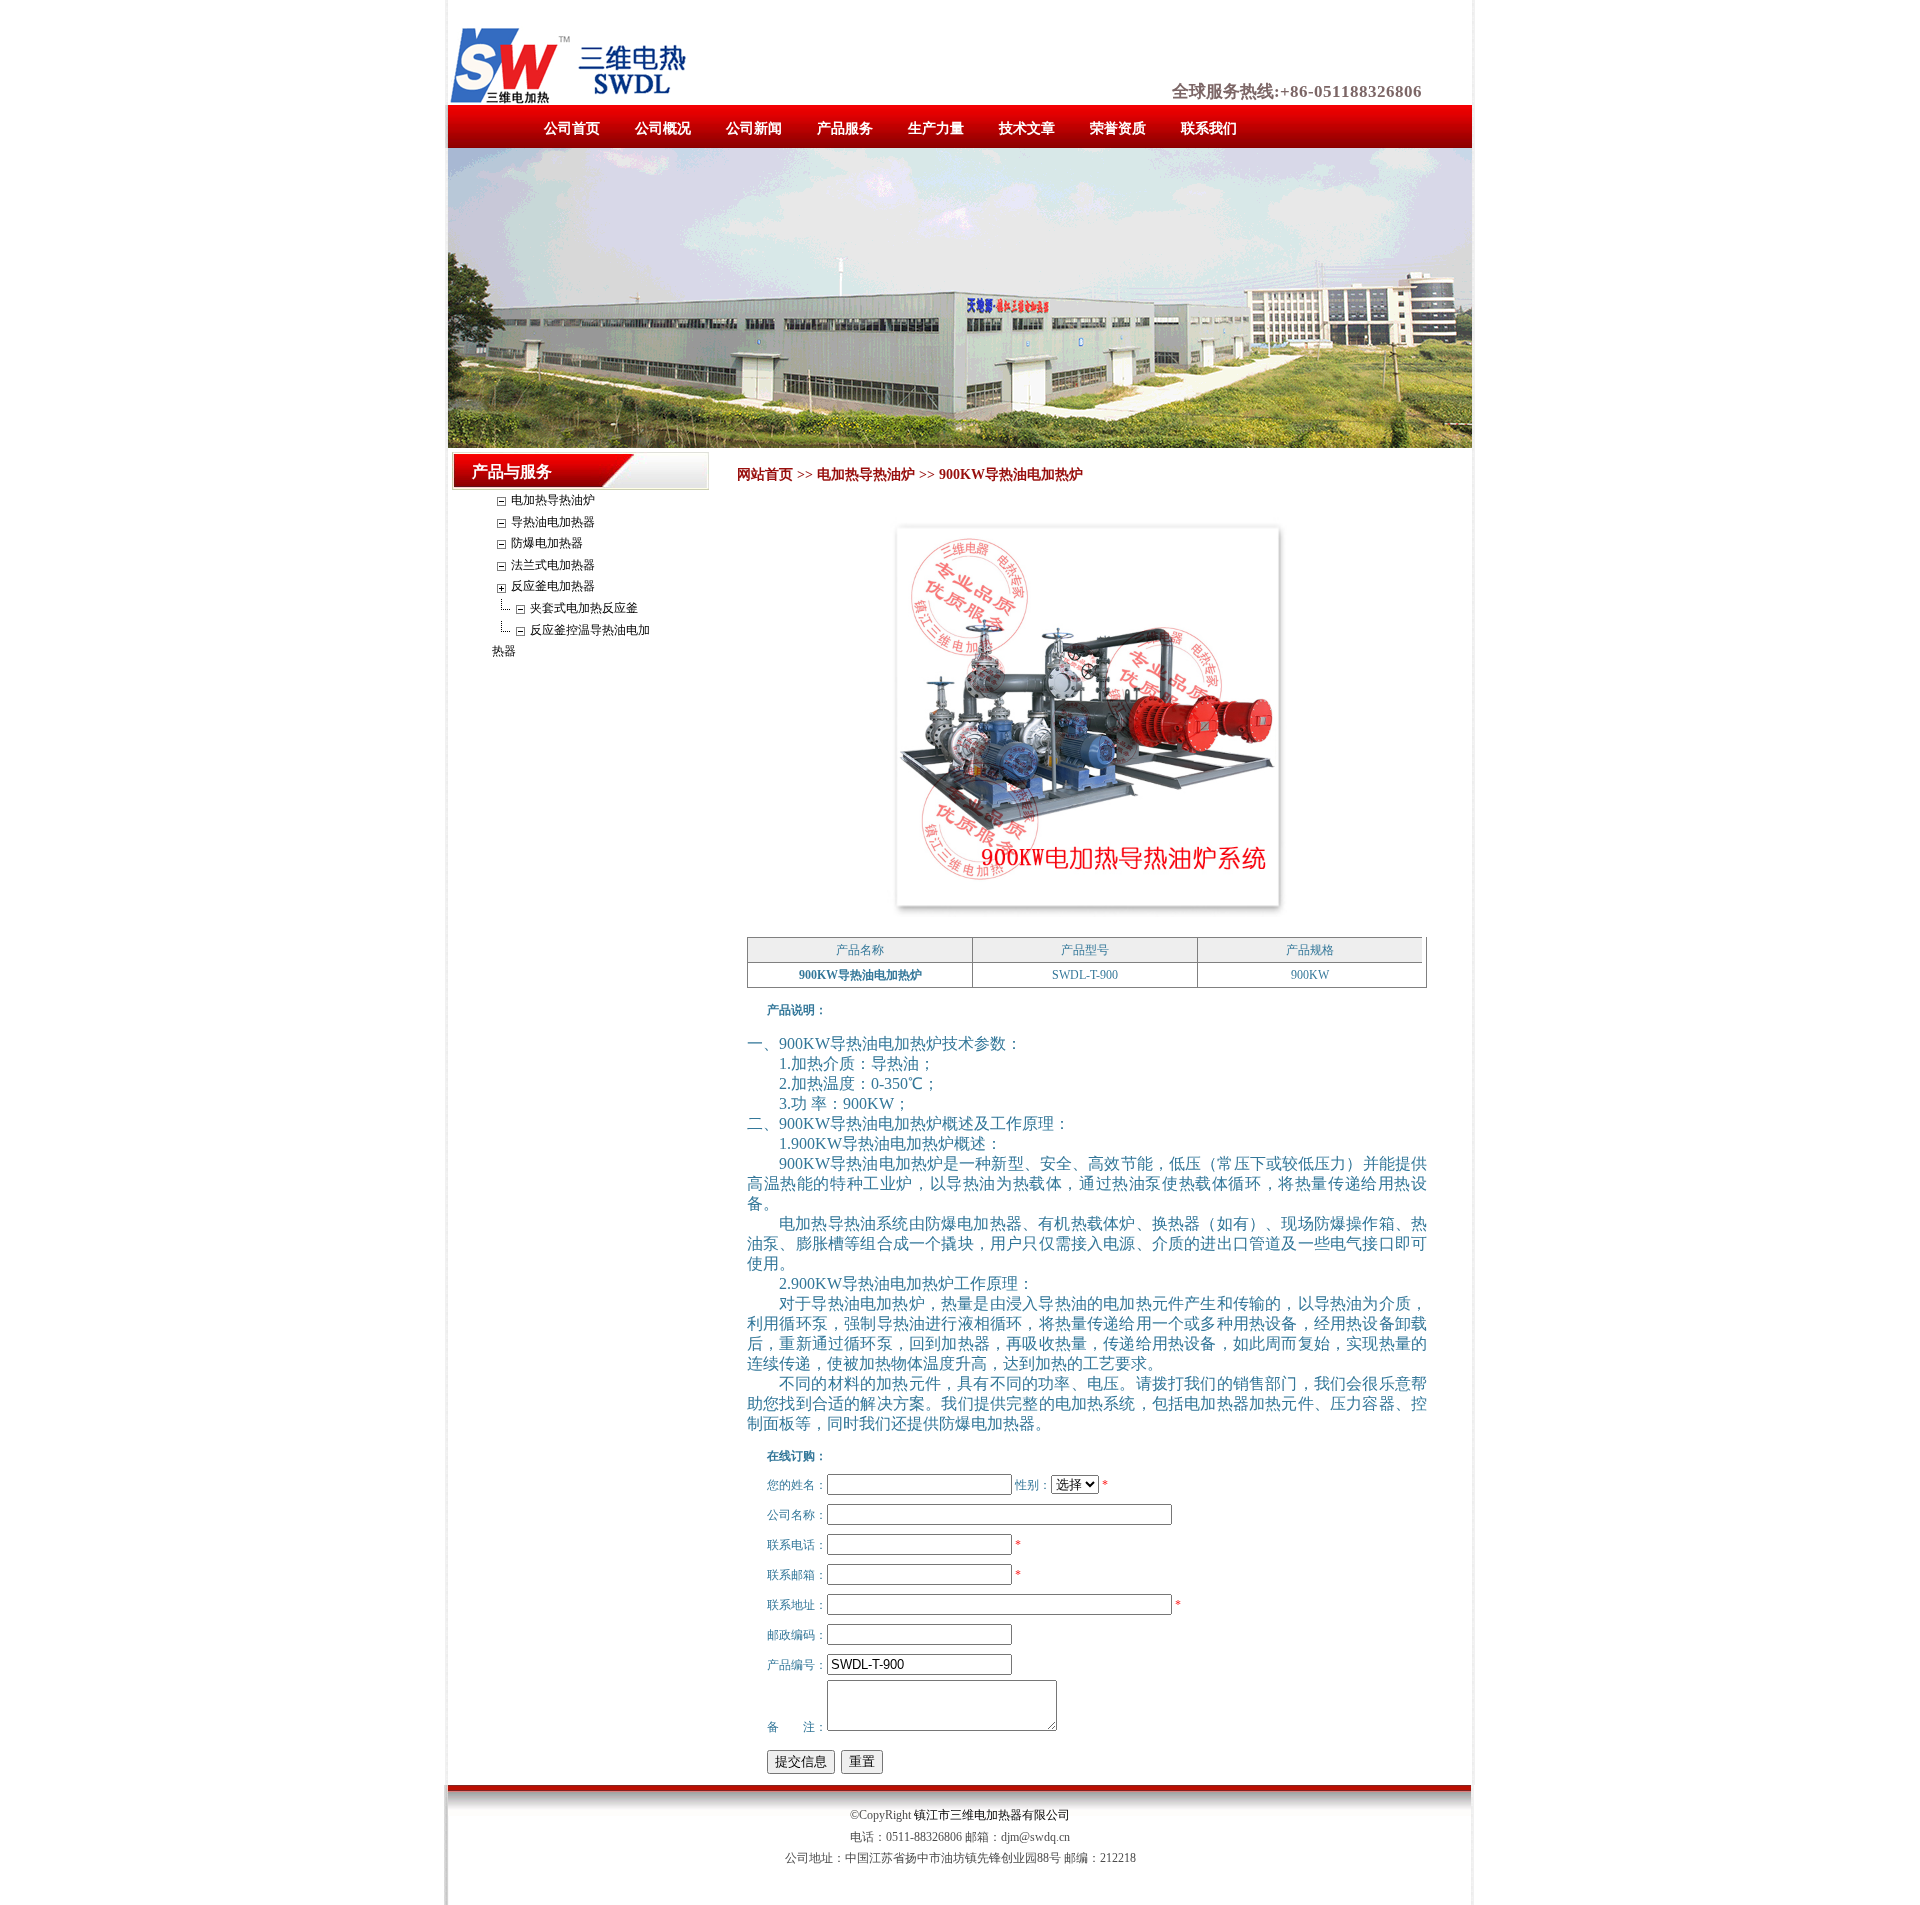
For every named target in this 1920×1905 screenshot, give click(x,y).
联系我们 (1209, 128)
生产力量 (936, 128)
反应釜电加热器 (553, 586)
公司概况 (663, 128)
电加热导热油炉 (553, 500)
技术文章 (1027, 128)
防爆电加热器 (547, 543)
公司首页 (572, 128)
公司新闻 (754, 128)
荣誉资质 (1118, 128)
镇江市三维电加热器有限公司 (992, 1815)
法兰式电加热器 (553, 565)
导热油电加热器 (553, 522)
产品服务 (845, 128)
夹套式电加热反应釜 (584, 608)
